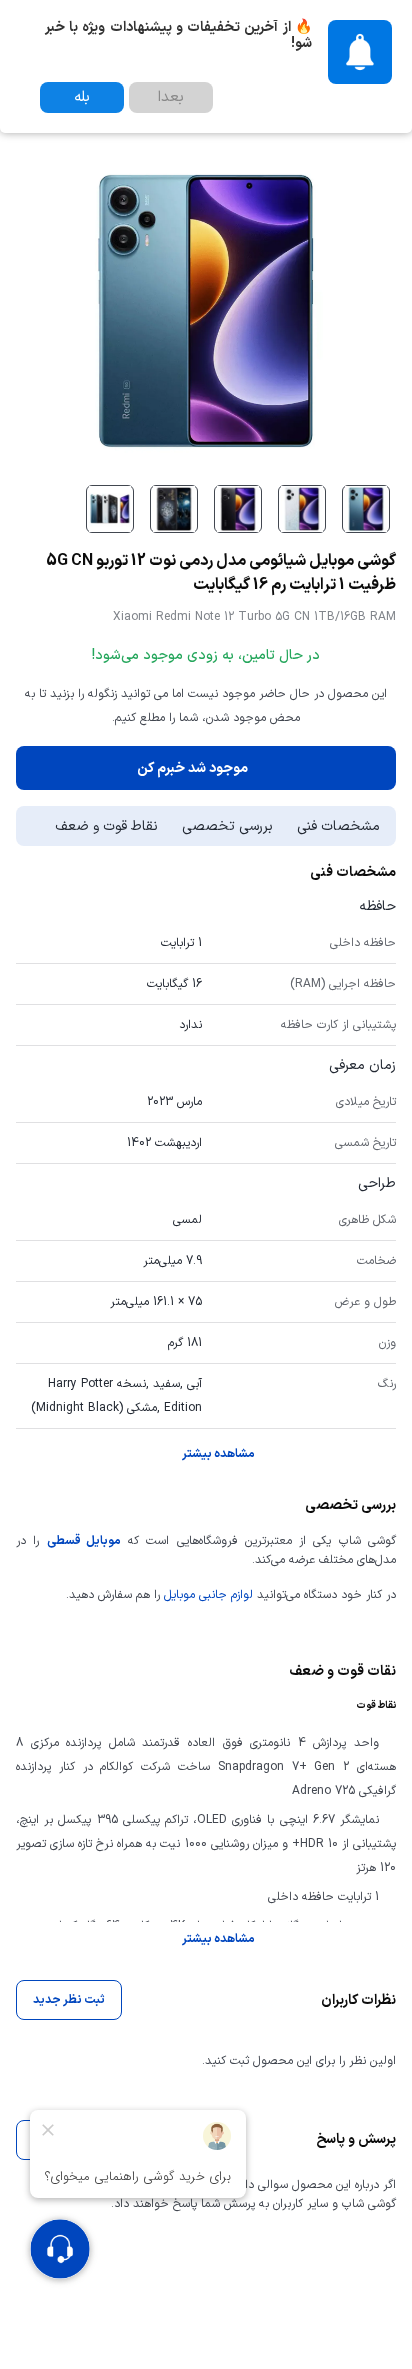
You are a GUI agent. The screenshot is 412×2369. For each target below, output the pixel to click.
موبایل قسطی (84, 1541)
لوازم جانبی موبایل (208, 1595)
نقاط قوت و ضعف (106, 826)
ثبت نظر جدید (69, 2000)
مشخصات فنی (338, 826)
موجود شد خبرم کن (192, 768)
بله (82, 97)
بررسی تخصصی (227, 826)
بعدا (171, 97)
